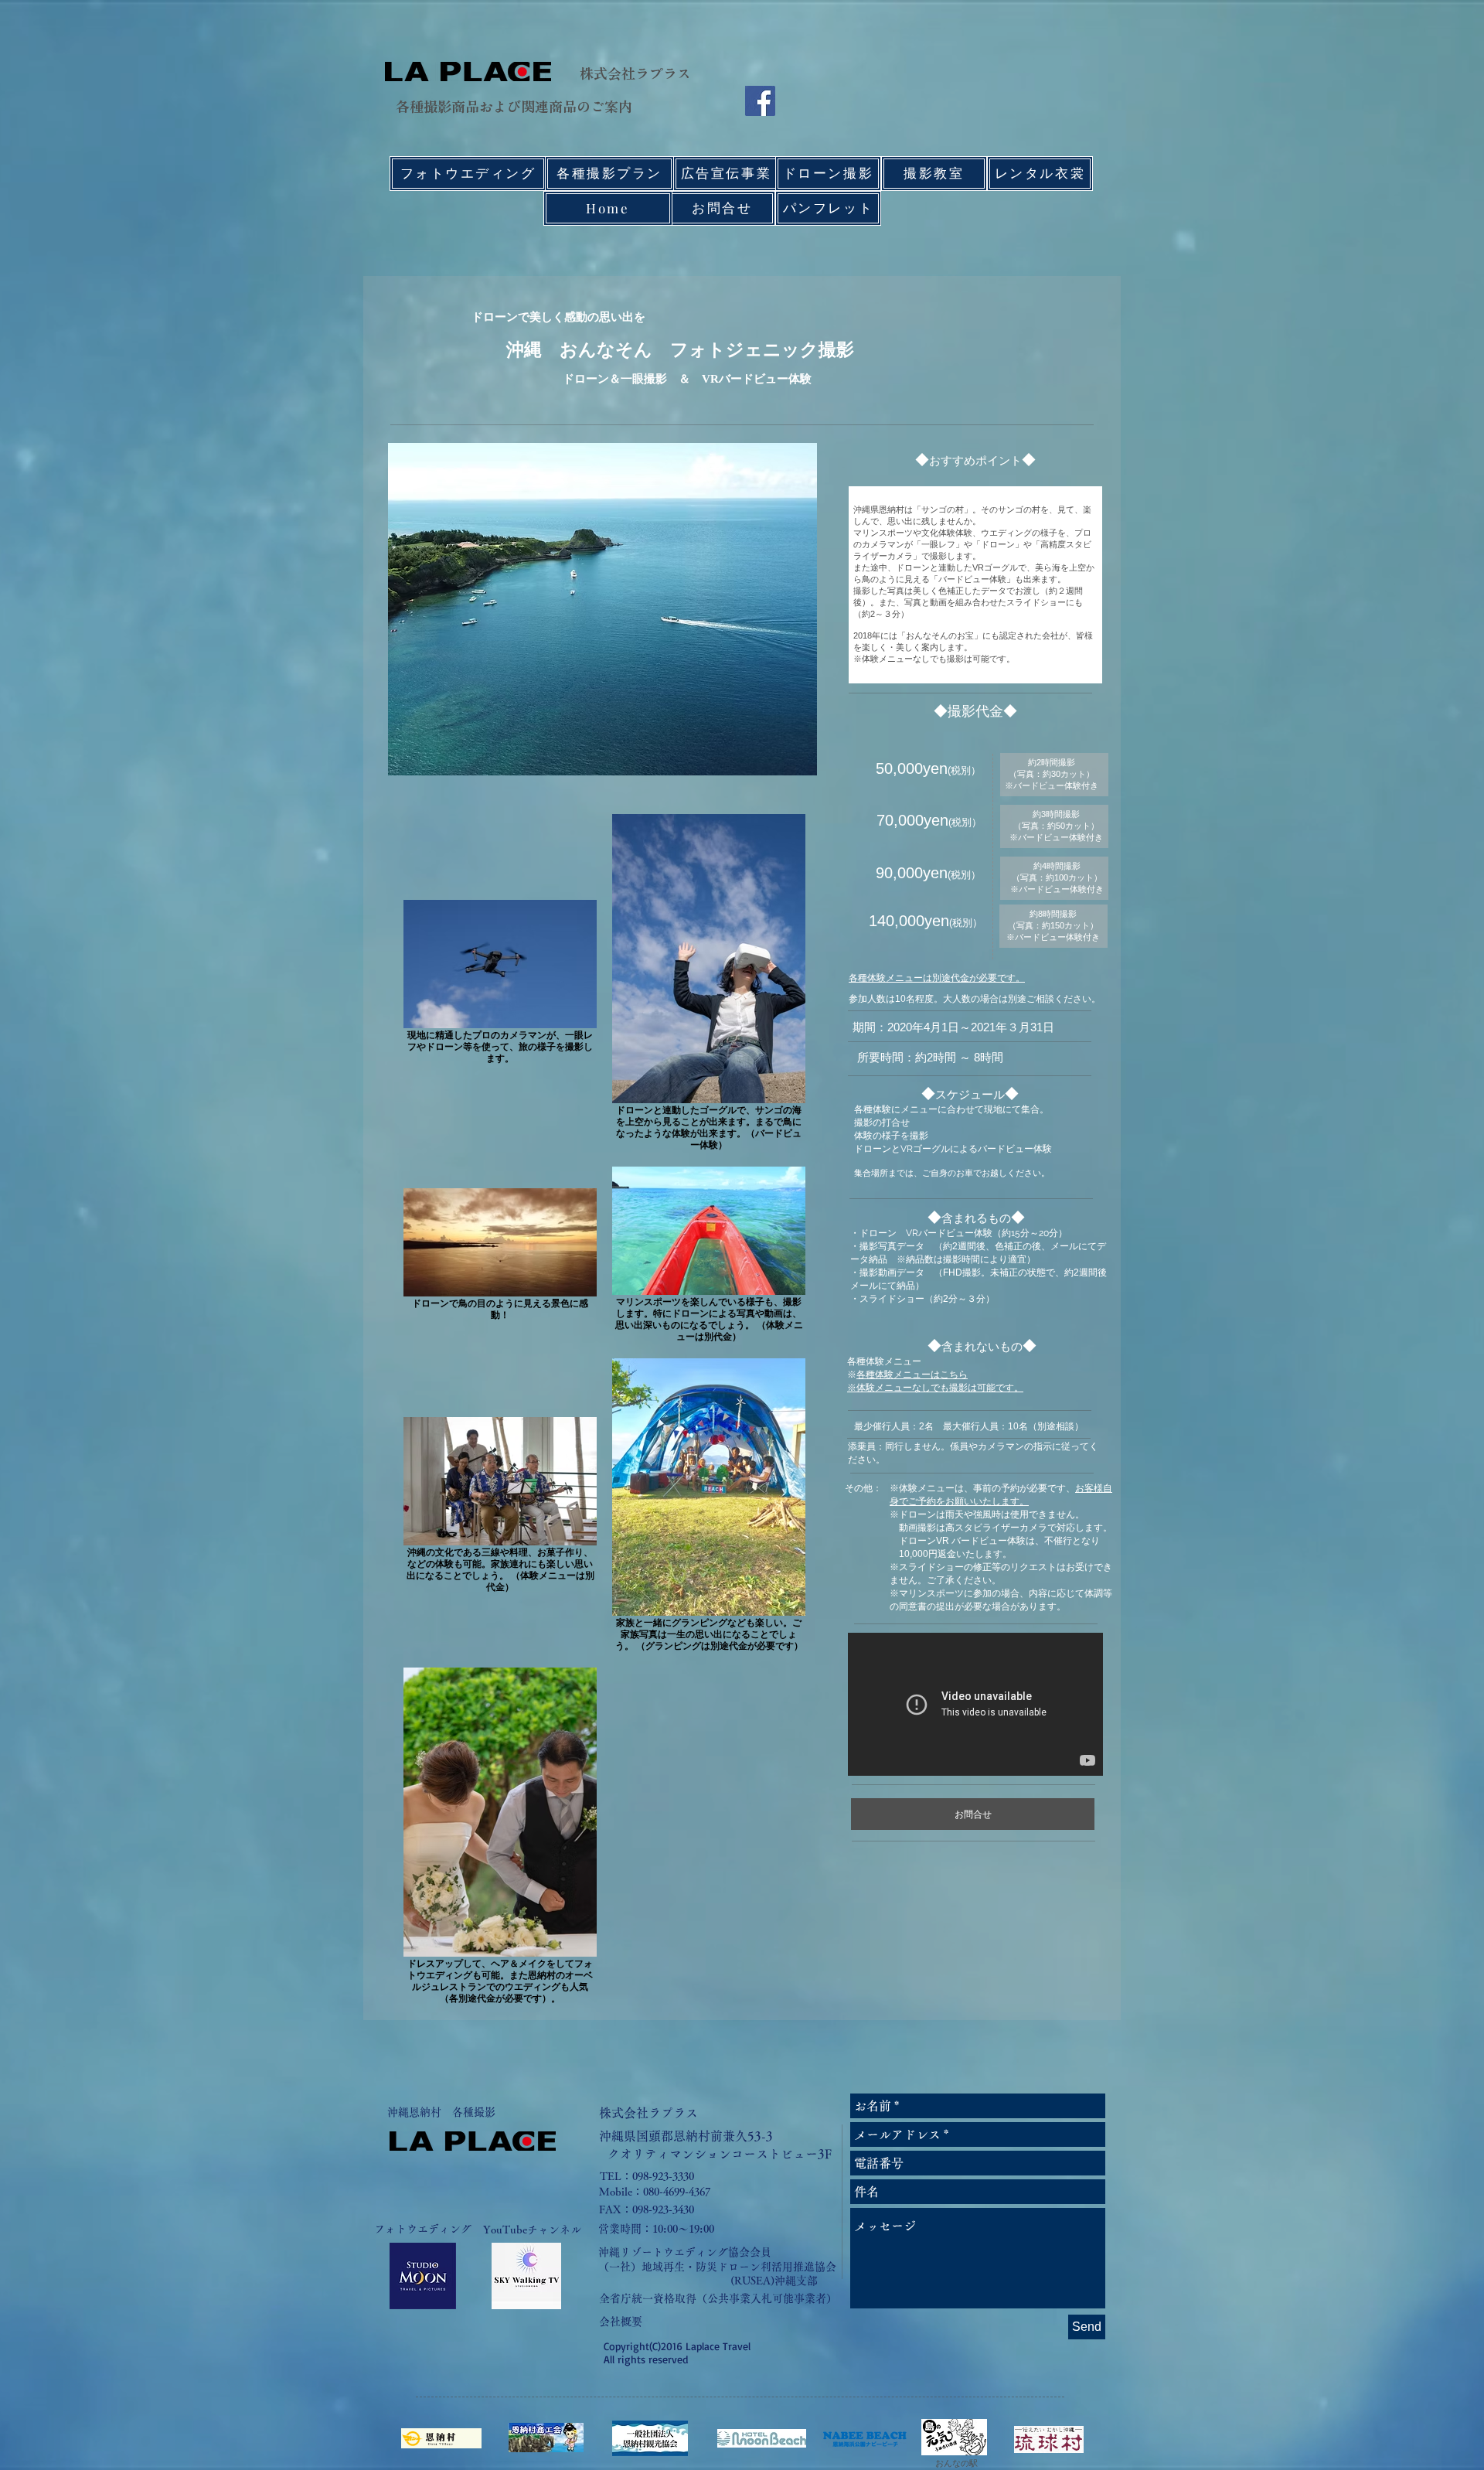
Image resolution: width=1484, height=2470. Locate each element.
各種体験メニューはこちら (912, 1375)
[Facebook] (760, 101)
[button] (686, 2136)
